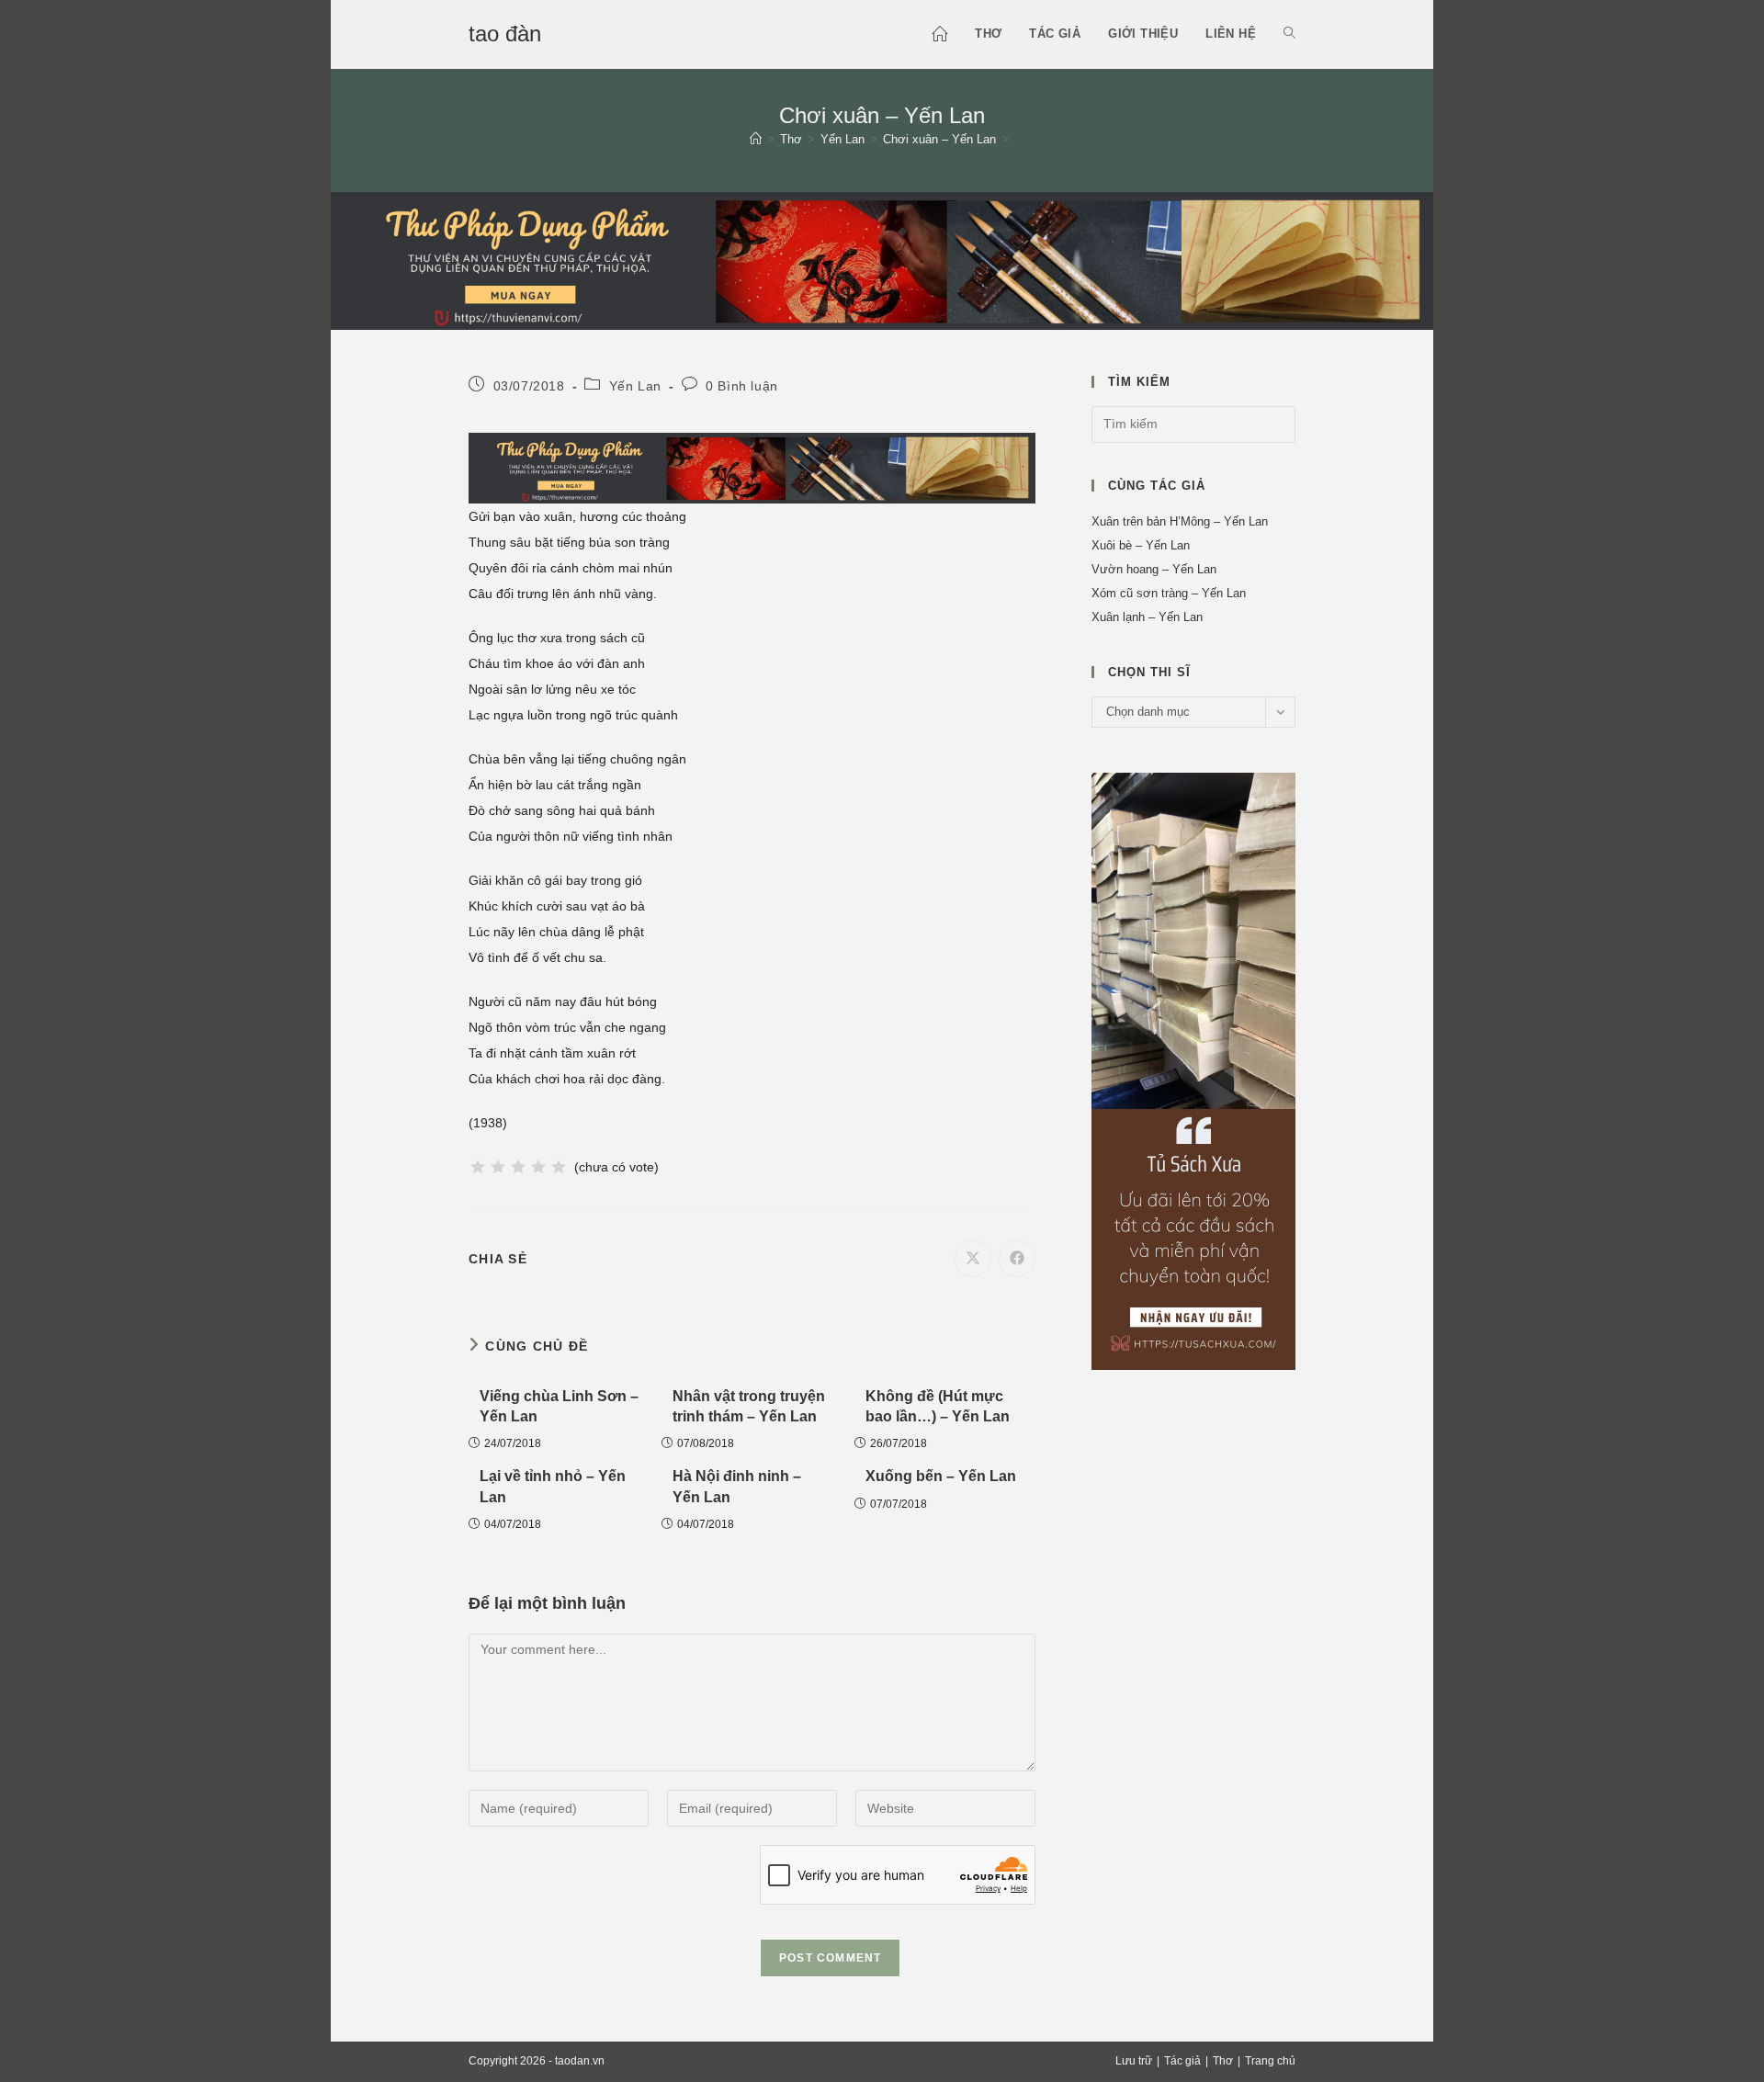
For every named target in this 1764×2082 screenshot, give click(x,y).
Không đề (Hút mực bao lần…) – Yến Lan (938, 1406)
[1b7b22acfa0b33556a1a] (882, 259)
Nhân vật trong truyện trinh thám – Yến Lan (749, 1406)
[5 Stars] (559, 1167)
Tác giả (1182, 2061)
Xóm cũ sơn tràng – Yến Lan (1169, 593)
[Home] (756, 139)
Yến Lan (635, 386)
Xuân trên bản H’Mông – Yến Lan (1180, 521)
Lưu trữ (1134, 2061)
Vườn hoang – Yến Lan (1154, 569)
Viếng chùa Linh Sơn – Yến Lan (559, 1406)
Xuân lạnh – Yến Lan (1147, 617)
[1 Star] (478, 1167)
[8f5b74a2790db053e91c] (1193, 1070)
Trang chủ (1270, 2061)
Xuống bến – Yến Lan (941, 1476)
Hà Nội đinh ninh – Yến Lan (737, 1486)
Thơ (1223, 2061)
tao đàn (505, 34)
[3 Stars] (518, 1167)
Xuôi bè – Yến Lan (1141, 545)
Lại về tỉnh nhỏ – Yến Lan (553, 1486)
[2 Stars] (498, 1167)
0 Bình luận (742, 386)
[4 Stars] (538, 1167)
